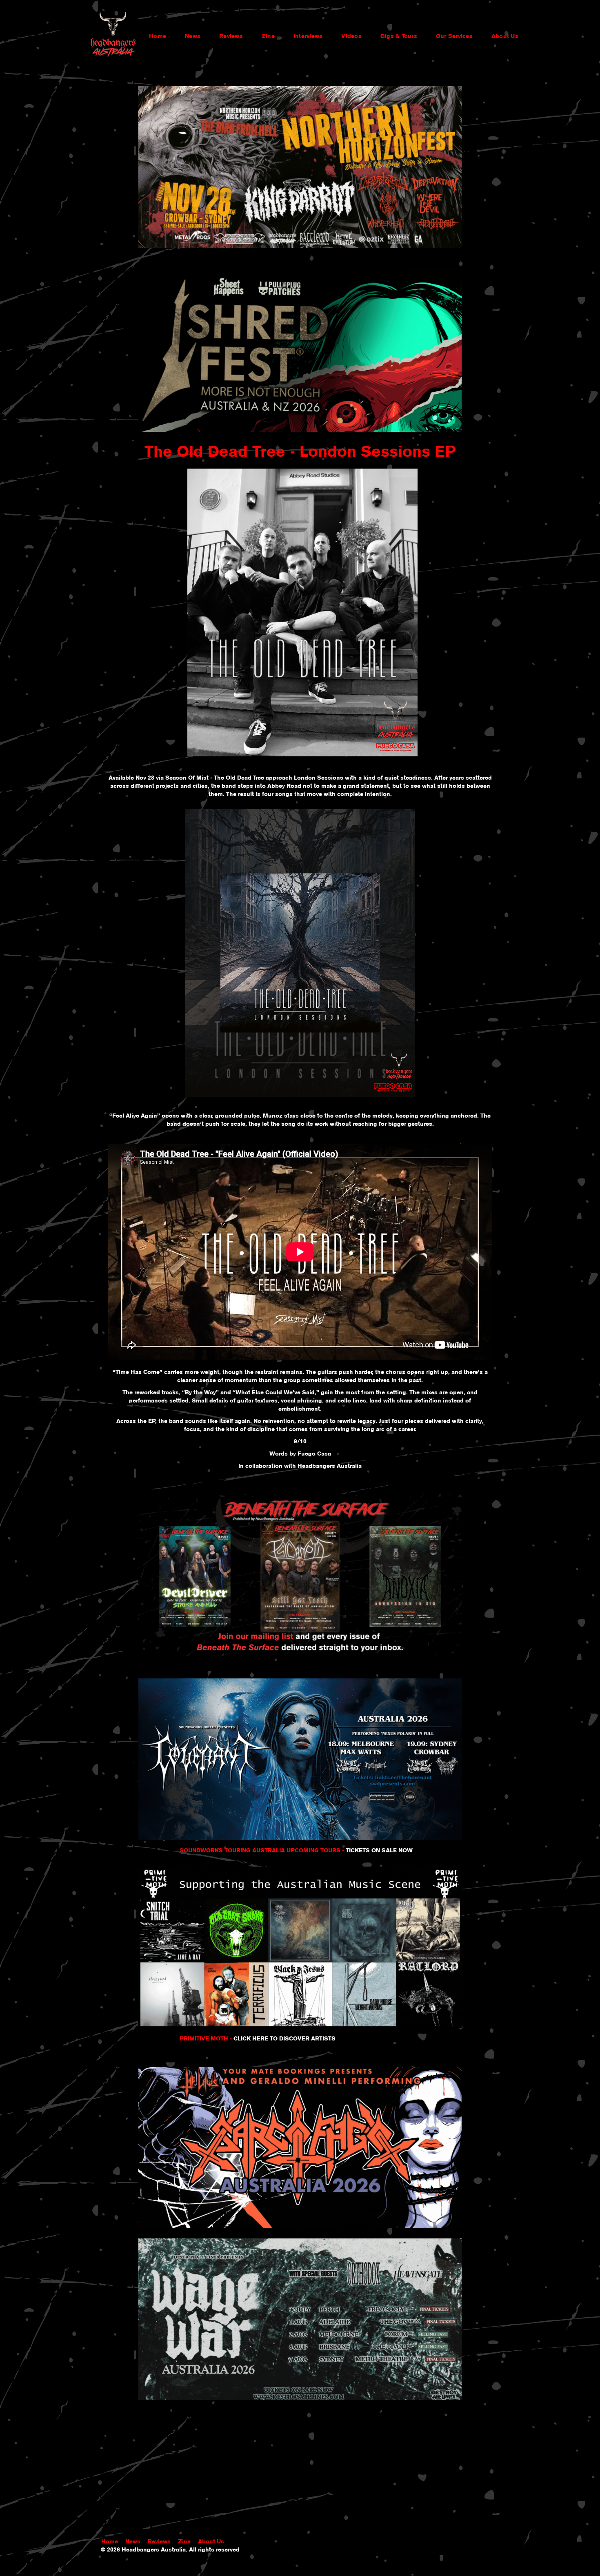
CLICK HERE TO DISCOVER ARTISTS (284, 2038)
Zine (268, 36)
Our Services (454, 36)
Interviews (308, 36)
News (193, 36)
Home (158, 36)
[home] (113, 36)
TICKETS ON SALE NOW (379, 1850)
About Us (505, 36)
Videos (351, 36)
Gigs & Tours (399, 36)
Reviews (231, 36)
